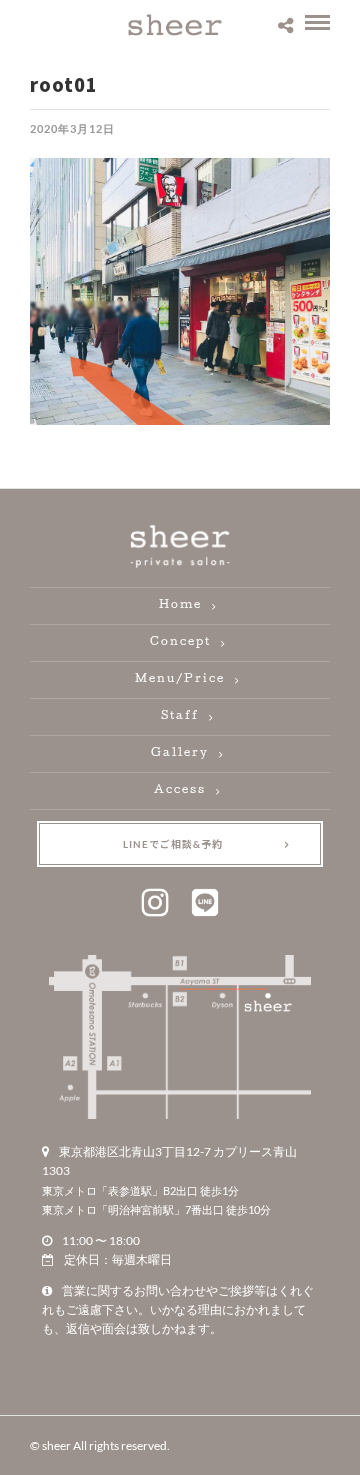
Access (180, 790)
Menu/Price (180, 679)
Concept (180, 642)
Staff (180, 716)
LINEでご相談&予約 (173, 844)
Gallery (180, 753)
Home (180, 605)
